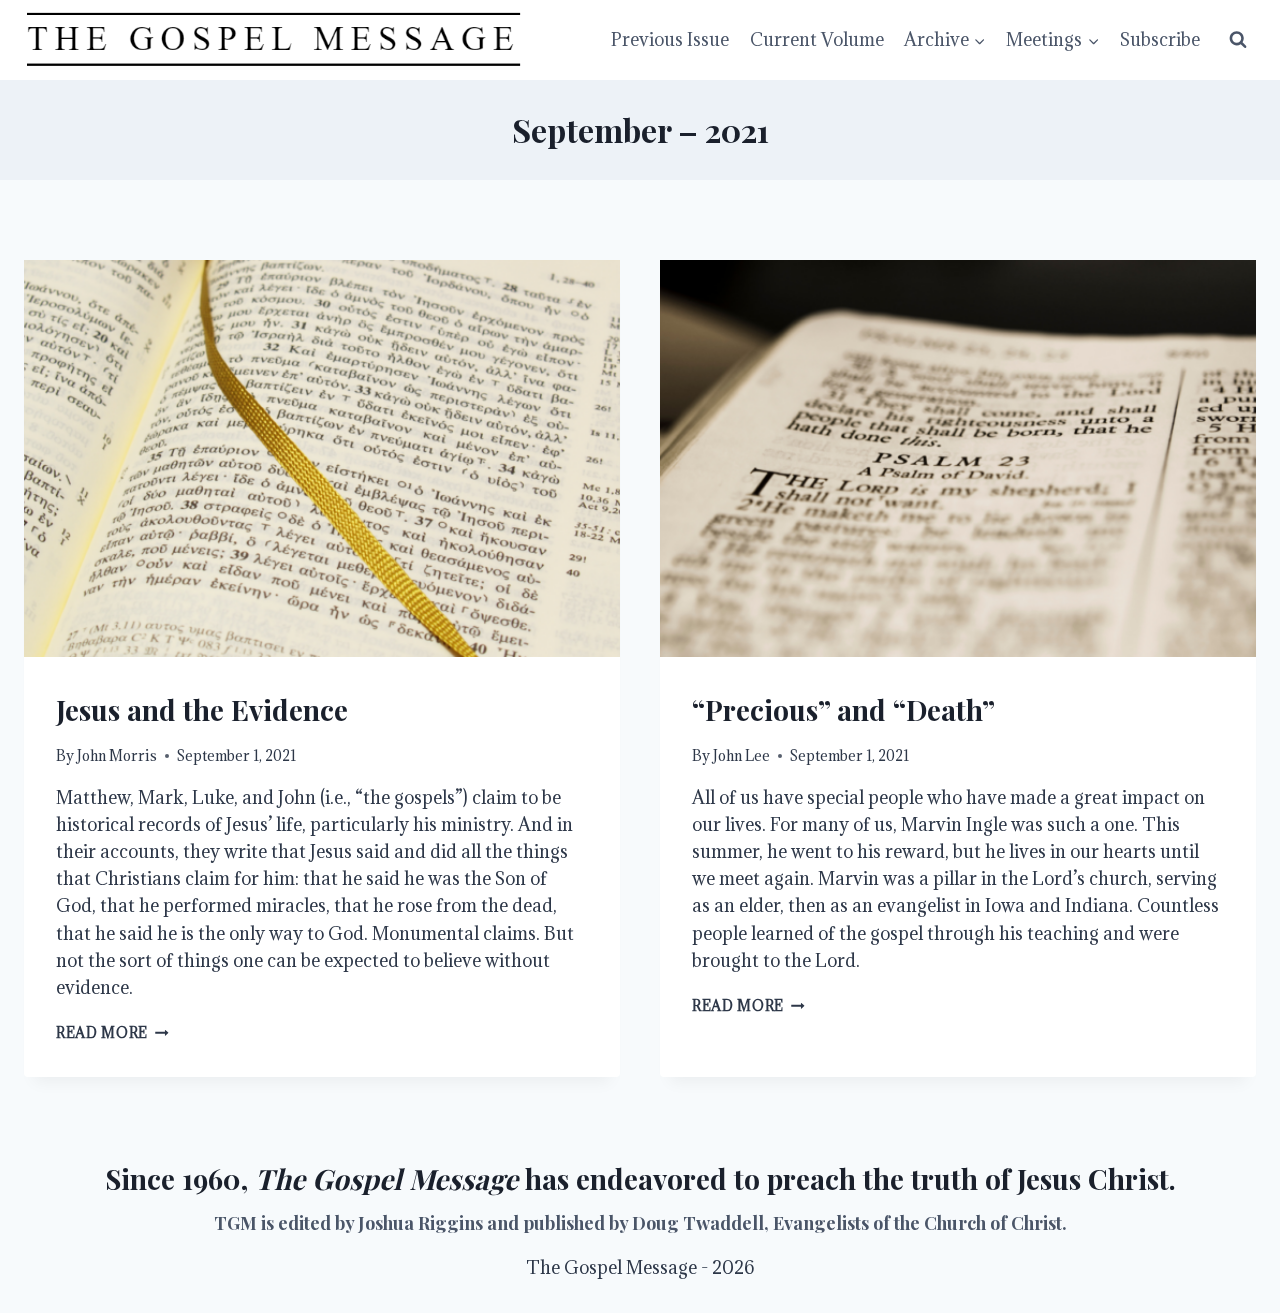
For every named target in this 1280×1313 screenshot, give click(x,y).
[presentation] (322, 458)
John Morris (117, 755)
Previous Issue (670, 39)
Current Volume (817, 39)
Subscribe (1160, 39)
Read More (112, 1032)
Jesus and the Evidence (202, 709)
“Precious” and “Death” (843, 709)
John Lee (741, 755)
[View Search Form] (1238, 40)
